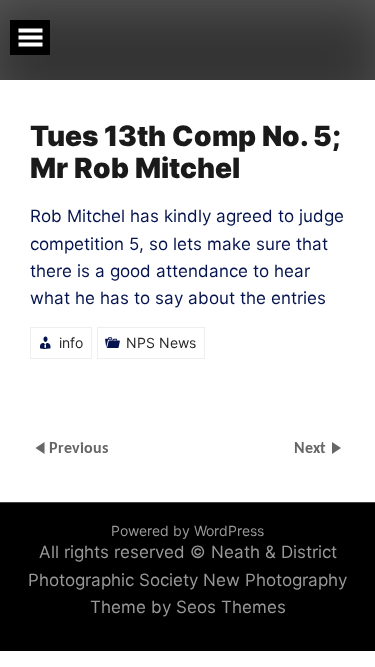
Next (312, 449)
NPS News (161, 342)
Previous (78, 449)
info (71, 342)
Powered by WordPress (187, 530)
